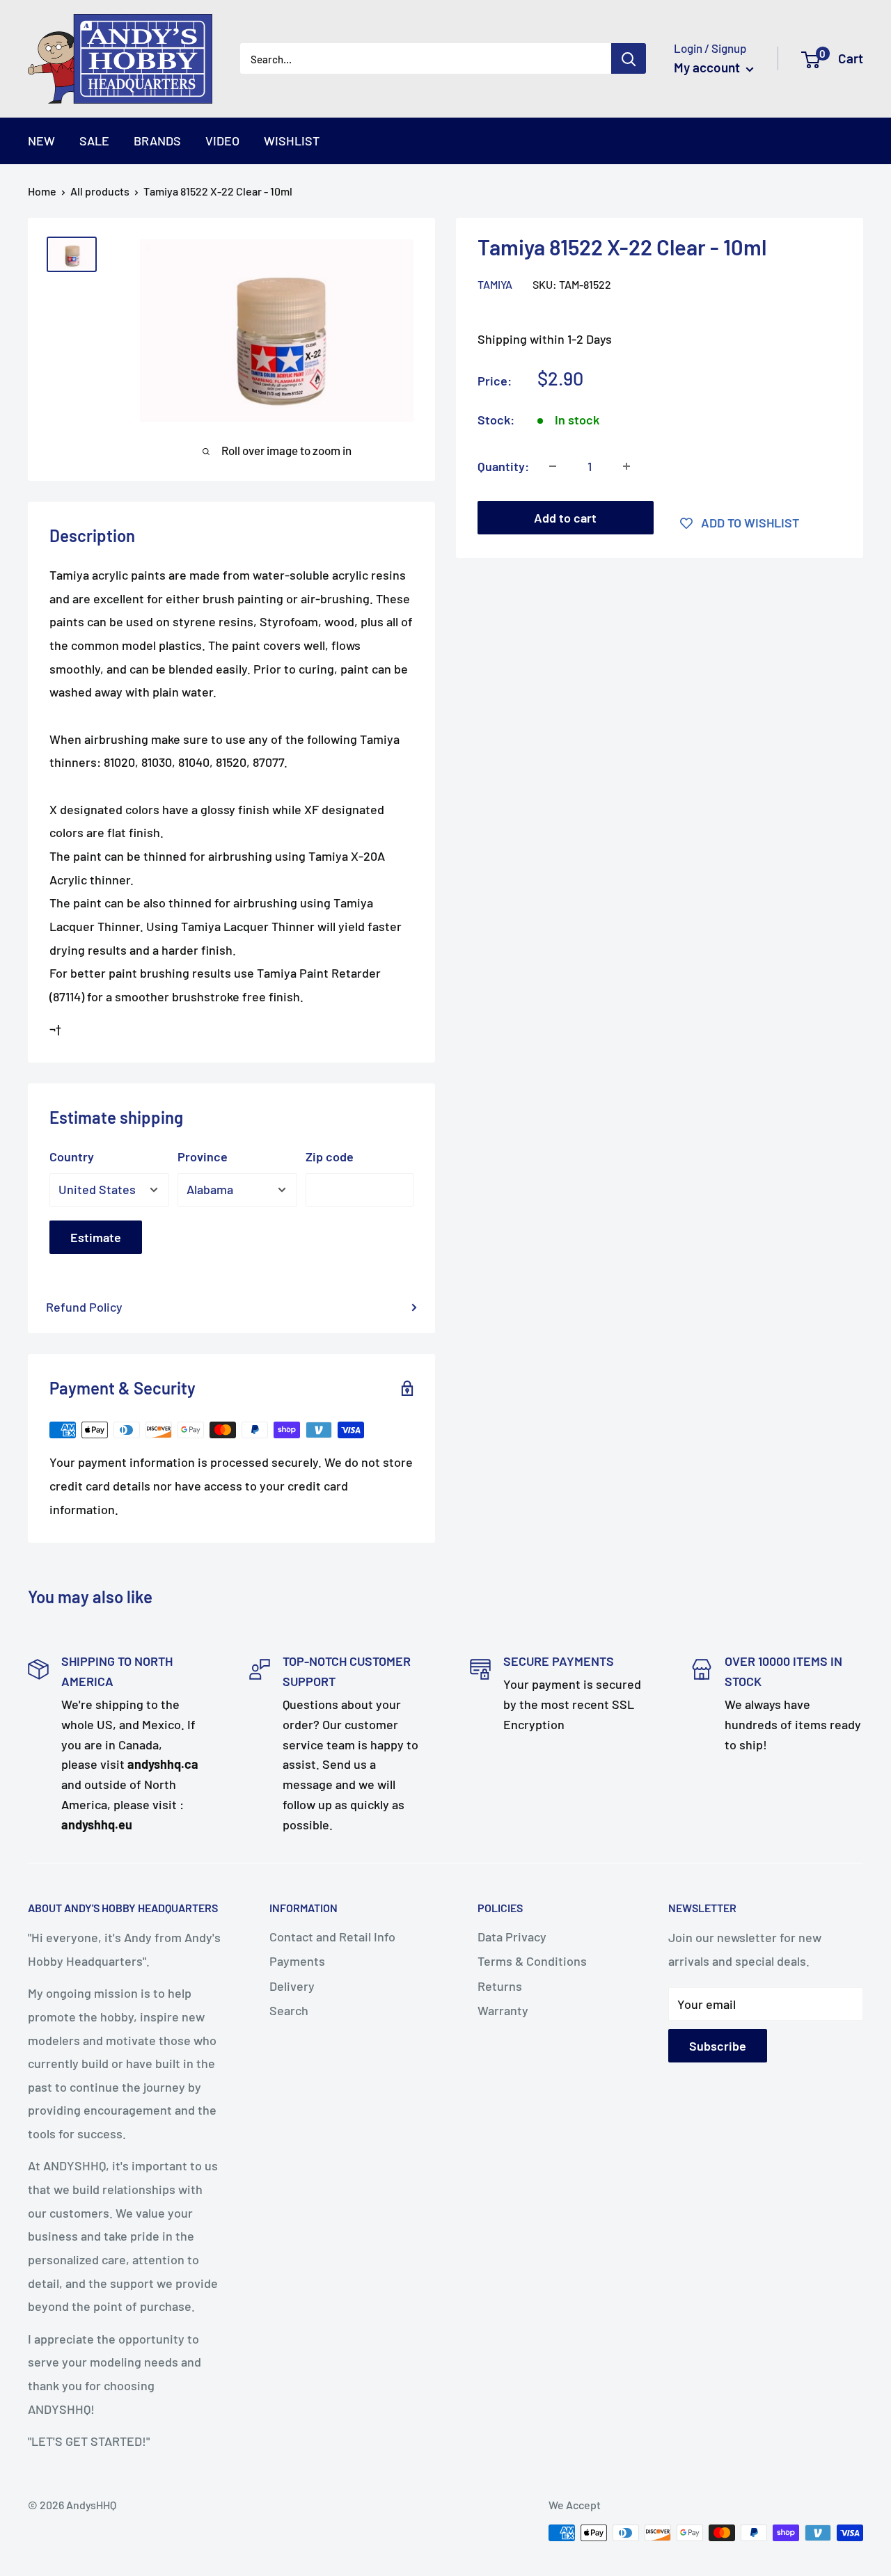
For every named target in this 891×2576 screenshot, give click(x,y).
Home (42, 191)
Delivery (292, 1986)
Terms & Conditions (532, 1961)
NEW (41, 141)
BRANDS (157, 141)
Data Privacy (512, 1937)
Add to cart (565, 518)
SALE (94, 141)
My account (708, 67)
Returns (500, 1986)
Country (72, 1156)
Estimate (96, 1237)
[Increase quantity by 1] (626, 466)
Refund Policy (84, 1307)
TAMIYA (495, 284)
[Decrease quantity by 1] (553, 466)
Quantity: (503, 466)
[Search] (629, 58)
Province (203, 1156)
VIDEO (222, 141)
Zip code (330, 1156)
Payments (297, 1961)
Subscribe (718, 2046)
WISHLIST (292, 141)
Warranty (503, 2010)
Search (289, 2010)
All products (100, 191)
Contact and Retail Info (332, 1937)
